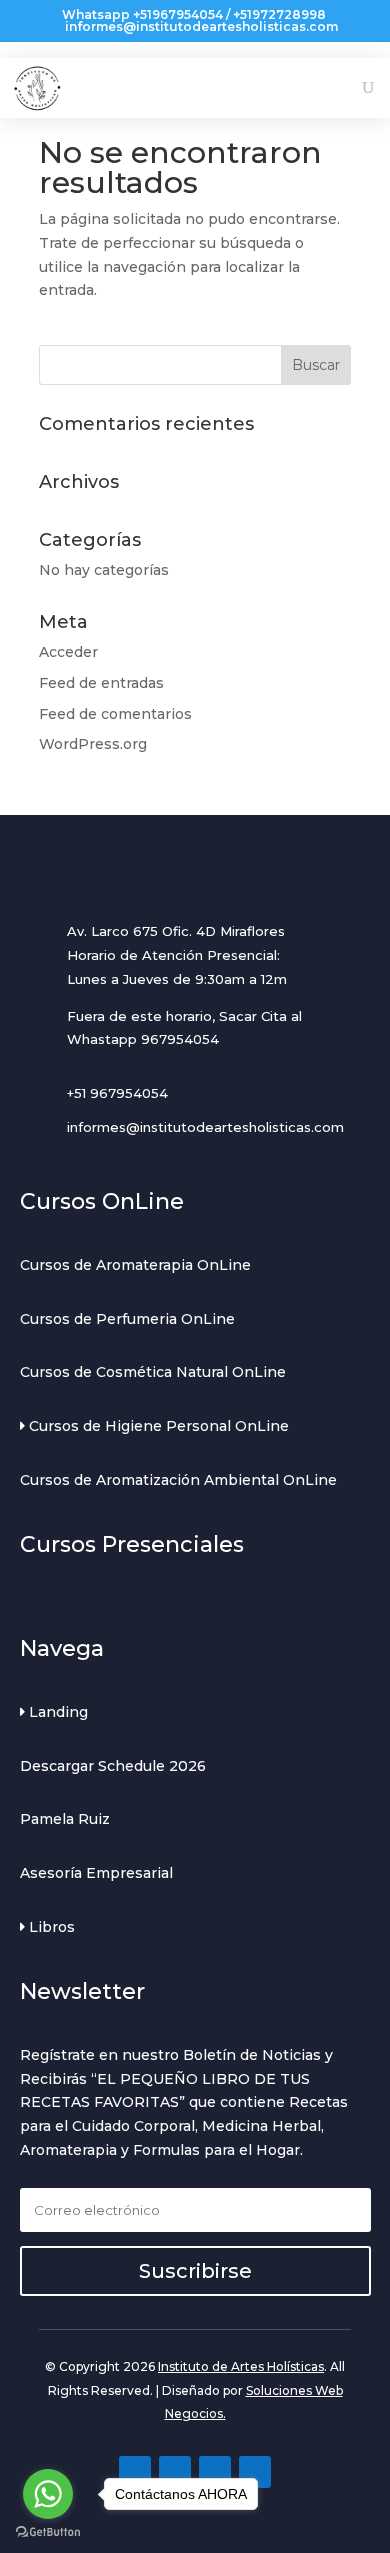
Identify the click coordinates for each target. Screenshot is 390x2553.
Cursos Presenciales (132, 1544)
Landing (56, 1712)
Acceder (68, 652)
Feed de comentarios (115, 714)
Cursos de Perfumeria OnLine (127, 1319)
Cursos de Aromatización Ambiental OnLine (178, 1480)
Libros (50, 1927)
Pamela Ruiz (65, 1819)
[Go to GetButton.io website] (48, 2532)
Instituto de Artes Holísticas (241, 2366)
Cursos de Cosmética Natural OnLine (153, 1372)
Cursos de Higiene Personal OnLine (157, 1426)
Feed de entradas (101, 683)
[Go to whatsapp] (48, 2494)
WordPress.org (93, 744)
